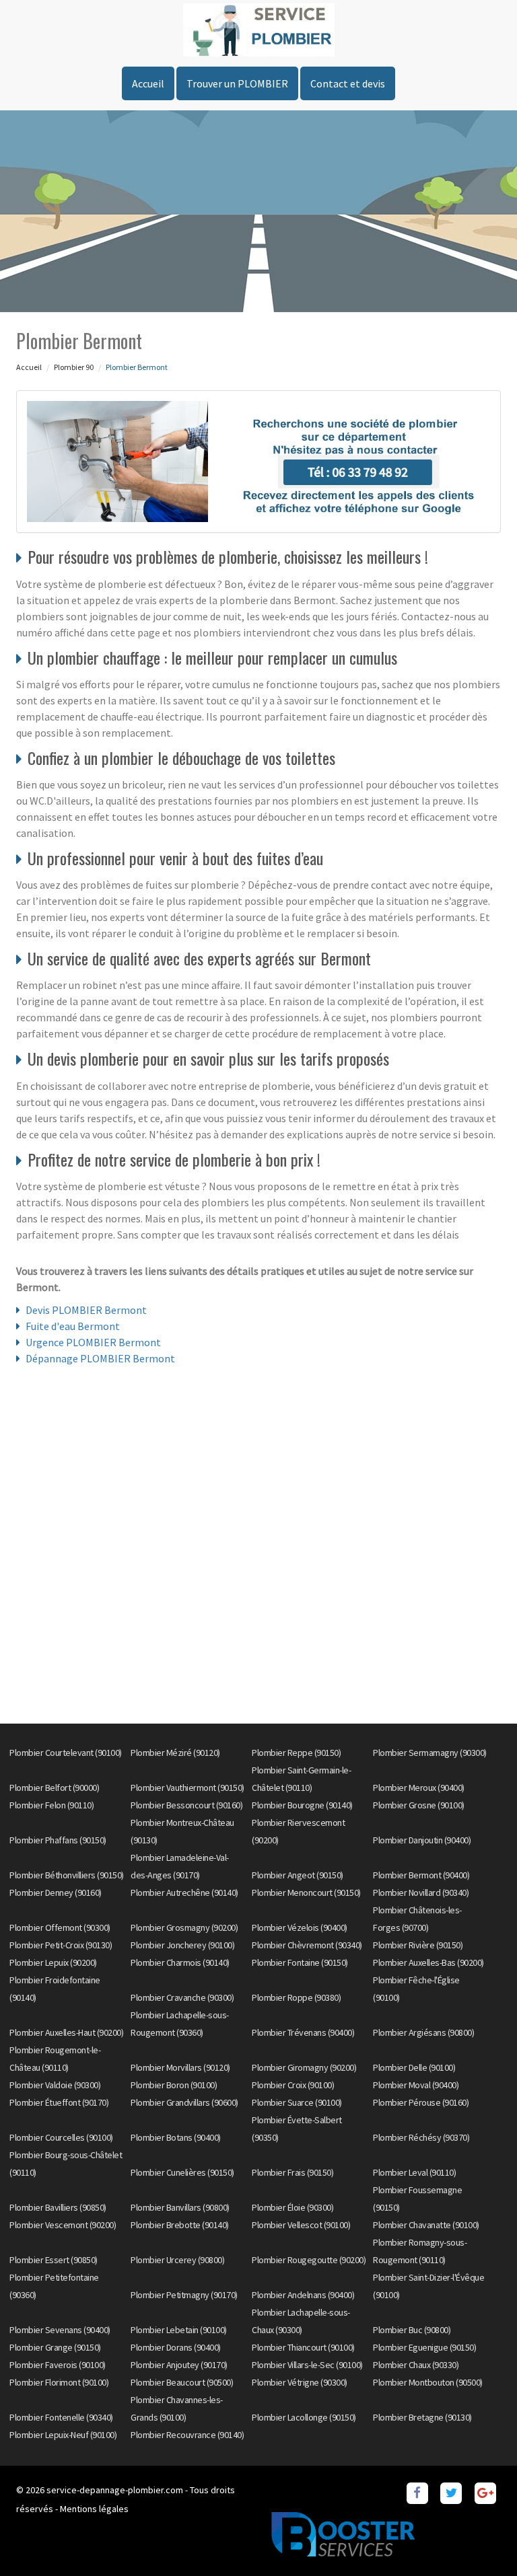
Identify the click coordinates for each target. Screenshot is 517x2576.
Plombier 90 (74, 367)
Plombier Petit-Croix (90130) (61, 1945)
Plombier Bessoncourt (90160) (186, 1805)
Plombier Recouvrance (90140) (187, 2435)
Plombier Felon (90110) (51, 1805)
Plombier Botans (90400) (176, 2137)
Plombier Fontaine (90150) (300, 1962)
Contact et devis (348, 83)
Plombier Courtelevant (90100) (66, 1753)
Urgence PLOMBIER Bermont (93, 1342)
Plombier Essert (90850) (54, 2260)
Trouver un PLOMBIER (237, 83)
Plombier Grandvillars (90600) (184, 2102)
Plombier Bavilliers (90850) (58, 2207)
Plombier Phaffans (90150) (58, 1840)
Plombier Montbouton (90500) (428, 2382)
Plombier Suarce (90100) (297, 2102)
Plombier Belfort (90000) (54, 1788)
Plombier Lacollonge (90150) (304, 2417)
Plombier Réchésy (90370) (421, 2137)
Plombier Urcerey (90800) (177, 2260)
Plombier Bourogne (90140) (302, 1805)
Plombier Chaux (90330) (416, 2365)
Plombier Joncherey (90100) (182, 1945)
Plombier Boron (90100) (174, 2085)
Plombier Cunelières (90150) (182, 2172)
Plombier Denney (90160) (56, 1892)
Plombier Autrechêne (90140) (184, 1892)
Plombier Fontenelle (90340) (61, 2417)
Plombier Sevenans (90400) (60, 2330)
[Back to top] (480, 2539)
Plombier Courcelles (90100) (61, 2137)
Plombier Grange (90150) (55, 2347)
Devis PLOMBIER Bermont (86, 1310)
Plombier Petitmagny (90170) (184, 2295)
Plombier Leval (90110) (414, 2172)
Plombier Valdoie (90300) (55, 2085)
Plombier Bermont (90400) (421, 1875)
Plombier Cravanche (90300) (182, 1997)
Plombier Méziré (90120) (175, 1753)
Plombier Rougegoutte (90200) (309, 2260)
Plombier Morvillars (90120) (180, 2067)
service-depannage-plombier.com (115, 2490)
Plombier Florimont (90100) (59, 2382)
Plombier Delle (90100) (414, 2067)
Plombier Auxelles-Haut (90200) (66, 2032)
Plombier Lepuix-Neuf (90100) (63, 2435)
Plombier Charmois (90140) (180, 1962)
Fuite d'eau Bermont (73, 1326)
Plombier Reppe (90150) (296, 1753)
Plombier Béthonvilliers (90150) (67, 1875)
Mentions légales (94, 2509)
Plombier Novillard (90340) (421, 1892)
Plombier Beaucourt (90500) (182, 2382)
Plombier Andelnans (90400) (303, 2295)
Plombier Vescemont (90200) (63, 2225)
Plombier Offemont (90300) (60, 1927)
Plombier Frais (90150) (292, 2172)
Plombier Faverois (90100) (58, 2365)
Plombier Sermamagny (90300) (430, 1753)
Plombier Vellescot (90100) (301, 2225)
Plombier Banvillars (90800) (180, 2207)
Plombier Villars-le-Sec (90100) (307, 2365)
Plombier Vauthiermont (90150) (187, 1788)
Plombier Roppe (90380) (296, 1997)
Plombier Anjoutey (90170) (179, 2365)
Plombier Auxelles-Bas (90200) (428, 1962)
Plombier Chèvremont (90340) (307, 1945)
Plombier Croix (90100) (293, 2085)
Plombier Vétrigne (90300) (300, 2382)
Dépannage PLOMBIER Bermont (100, 1358)
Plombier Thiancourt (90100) (303, 2347)
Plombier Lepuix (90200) (53, 1962)
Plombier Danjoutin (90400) (422, 1840)
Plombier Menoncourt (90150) (306, 1892)
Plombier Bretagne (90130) (422, 2417)
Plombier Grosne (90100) (419, 1805)
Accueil (148, 83)
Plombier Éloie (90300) (292, 2207)
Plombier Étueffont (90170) (59, 2102)
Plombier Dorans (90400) (176, 2347)
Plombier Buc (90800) (412, 2330)
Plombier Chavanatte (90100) (426, 2225)
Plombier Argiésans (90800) (423, 2032)
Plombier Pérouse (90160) (421, 2102)
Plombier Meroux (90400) (419, 1788)
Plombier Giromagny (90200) (304, 2067)
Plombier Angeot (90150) (298, 1875)
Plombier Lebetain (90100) (179, 2330)
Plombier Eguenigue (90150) (424, 2347)
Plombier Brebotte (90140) (180, 2225)
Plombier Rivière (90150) (418, 1945)
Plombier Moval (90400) (416, 2085)
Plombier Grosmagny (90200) (184, 1927)
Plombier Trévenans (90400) (303, 2032)
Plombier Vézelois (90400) (300, 1927)
